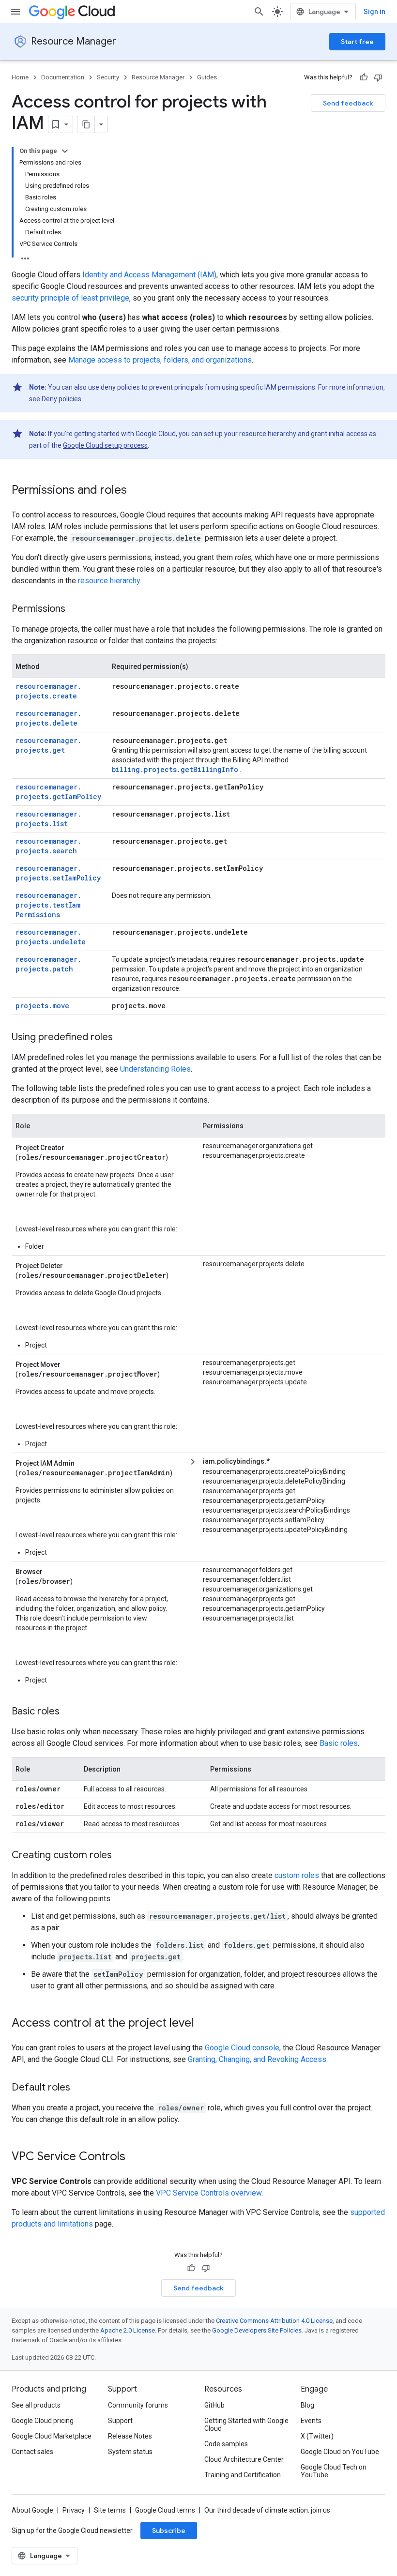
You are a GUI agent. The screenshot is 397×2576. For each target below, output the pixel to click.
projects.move (42, 1006)
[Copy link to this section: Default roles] (80, 2088)
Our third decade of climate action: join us (267, 2510)
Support (120, 2421)
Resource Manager (74, 41)
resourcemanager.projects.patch (48, 964)
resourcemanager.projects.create (48, 691)
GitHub (214, 2405)
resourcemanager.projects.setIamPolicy (58, 873)
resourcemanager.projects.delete (48, 718)
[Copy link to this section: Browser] (54, 1571)
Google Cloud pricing (43, 2421)
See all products (36, 2405)
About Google (32, 2510)
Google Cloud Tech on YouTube (334, 2471)
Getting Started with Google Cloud (246, 2424)
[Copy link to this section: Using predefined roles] (122, 1038)
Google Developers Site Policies (257, 2330)
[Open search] (259, 12)
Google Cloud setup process (105, 445)
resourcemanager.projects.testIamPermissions (48, 905)
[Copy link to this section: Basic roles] (69, 1712)
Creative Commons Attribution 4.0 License (274, 2321)
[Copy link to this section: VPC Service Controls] (135, 2157)
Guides (207, 77)
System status (130, 2452)
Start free (357, 42)
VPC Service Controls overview (209, 2193)
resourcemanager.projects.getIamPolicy (58, 792)
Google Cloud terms (165, 2510)
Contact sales (32, 2452)
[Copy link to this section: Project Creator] (76, 1147)
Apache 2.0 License (128, 2330)
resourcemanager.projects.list (48, 819)
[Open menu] (15, 12)
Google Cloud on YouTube (340, 2452)
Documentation (63, 77)
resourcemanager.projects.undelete (51, 937)
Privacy (74, 2510)
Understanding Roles (155, 1069)
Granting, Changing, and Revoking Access (257, 2059)
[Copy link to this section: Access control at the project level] (203, 2024)
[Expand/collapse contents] (65, 151)
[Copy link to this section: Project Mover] (72, 1364)
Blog (307, 2405)
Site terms (110, 2510)
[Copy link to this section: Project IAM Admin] (86, 1462)
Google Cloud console (242, 2048)
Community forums (138, 2405)
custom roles (297, 1875)
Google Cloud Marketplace (52, 2436)
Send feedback (348, 103)
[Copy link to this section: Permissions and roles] (137, 491)
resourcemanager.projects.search (48, 846)
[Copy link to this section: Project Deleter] (74, 1265)
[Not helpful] (378, 77)
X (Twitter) (317, 2436)
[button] (288, 1462)
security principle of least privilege (70, 298)
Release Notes (130, 2436)
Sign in (374, 12)
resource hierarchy (109, 581)
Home (20, 77)
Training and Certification (243, 2475)
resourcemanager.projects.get (48, 745)
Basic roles (339, 1743)
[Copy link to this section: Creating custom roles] (122, 1856)
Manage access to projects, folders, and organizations (160, 360)
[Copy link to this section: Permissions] (75, 609)
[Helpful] (364, 77)
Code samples (226, 2444)
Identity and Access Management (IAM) (149, 275)
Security (108, 77)
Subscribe (169, 2531)
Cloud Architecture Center (244, 2459)
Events (311, 2421)
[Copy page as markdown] (86, 124)
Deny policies (61, 399)
